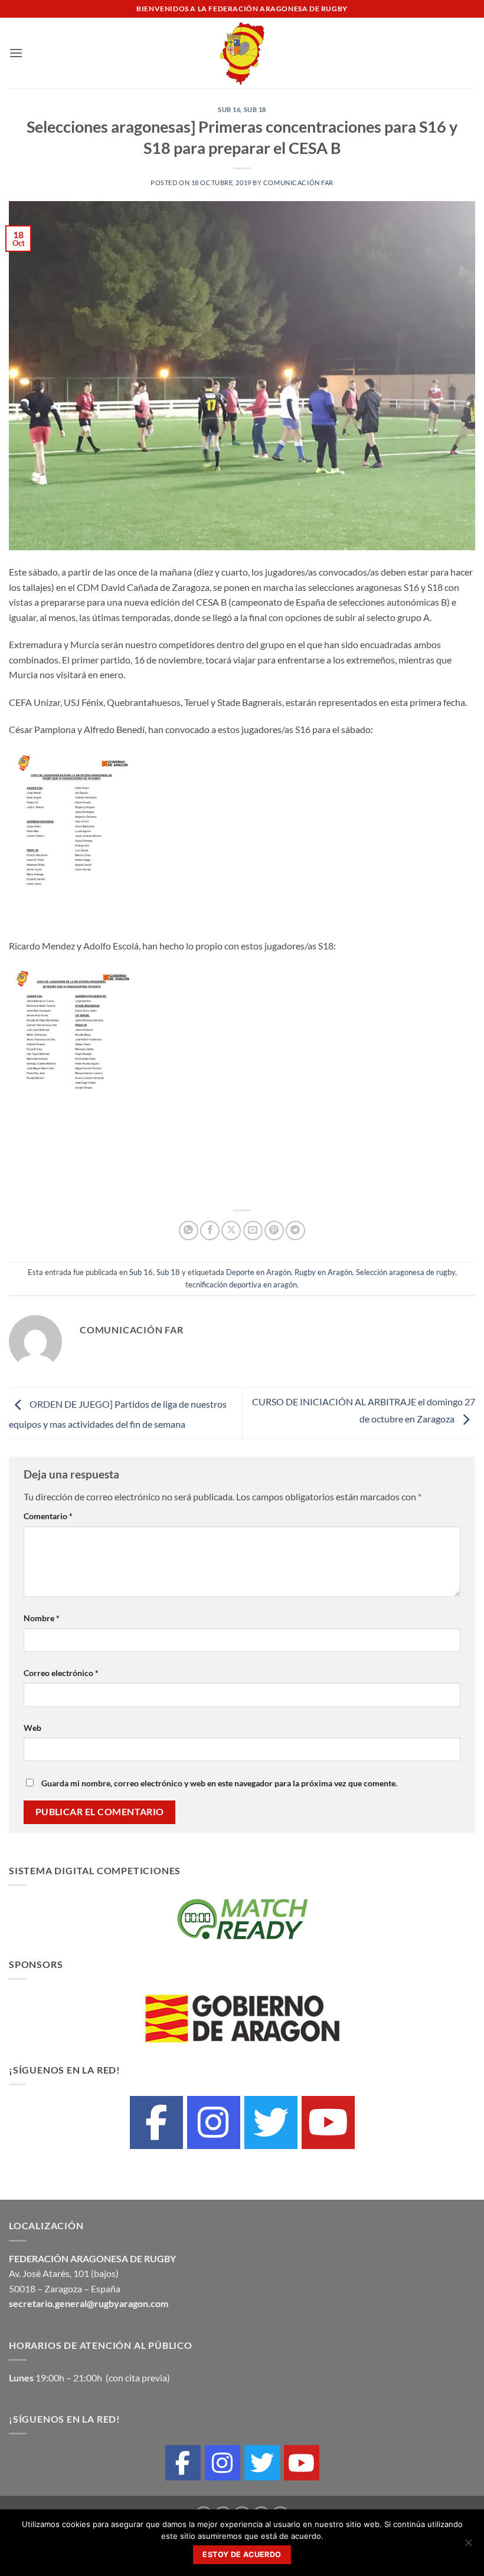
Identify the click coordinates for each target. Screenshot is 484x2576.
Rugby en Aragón (323, 1272)
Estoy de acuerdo (242, 2554)
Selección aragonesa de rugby (405, 1272)
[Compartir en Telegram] (295, 1230)
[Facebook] (156, 2122)
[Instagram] (214, 2122)
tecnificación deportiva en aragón (241, 1284)
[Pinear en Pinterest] (274, 1230)
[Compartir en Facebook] (210, 1230)
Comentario (48, 1516)
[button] (16, 53)
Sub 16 (229, 109)
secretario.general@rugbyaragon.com (89, 2303)
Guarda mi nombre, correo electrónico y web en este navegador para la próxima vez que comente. (219, 1783)
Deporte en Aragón (259, 1272)
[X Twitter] (271, 2122)
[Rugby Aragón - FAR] (242, 53)
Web (32, 1728)
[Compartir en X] (231, 1230)
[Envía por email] (253, 1230)
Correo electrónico (61, 1673)
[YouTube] (328, 2122)
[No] (468, 2546)
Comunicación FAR (298, 183)
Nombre (42, 1618)
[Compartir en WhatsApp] (189, 1230)
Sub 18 (255, 109)
